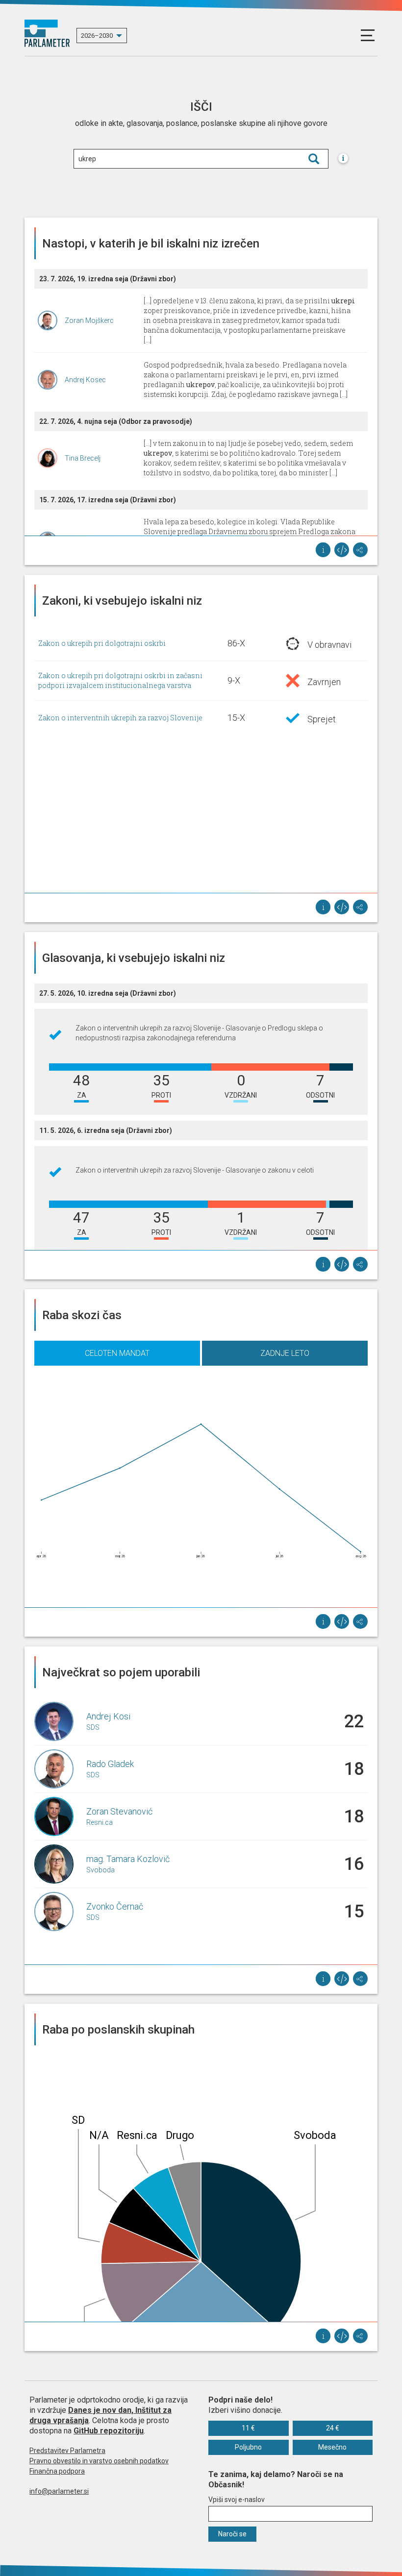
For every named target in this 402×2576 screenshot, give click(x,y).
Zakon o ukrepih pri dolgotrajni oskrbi (102, 643)
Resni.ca (100, 1822)
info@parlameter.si (59, 2491)
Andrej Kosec (85, 380)
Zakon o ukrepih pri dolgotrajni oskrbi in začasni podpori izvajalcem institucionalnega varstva (120, 680)
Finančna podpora (57, 2471)
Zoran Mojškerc (89, 320)
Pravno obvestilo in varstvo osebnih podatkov (99, 2461)
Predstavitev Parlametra (67, 2451)
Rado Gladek (110, 1764)
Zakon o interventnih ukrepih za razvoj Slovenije (120, 718)
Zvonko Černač (115, 1906)
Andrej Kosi (108, 1716)
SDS (93, 1727)
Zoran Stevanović (119, 1811)
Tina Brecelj (83, 458)
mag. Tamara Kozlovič (128, 1859)
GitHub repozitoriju (109, 2431)
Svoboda (100, 1870)
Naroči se (232, 2534)
